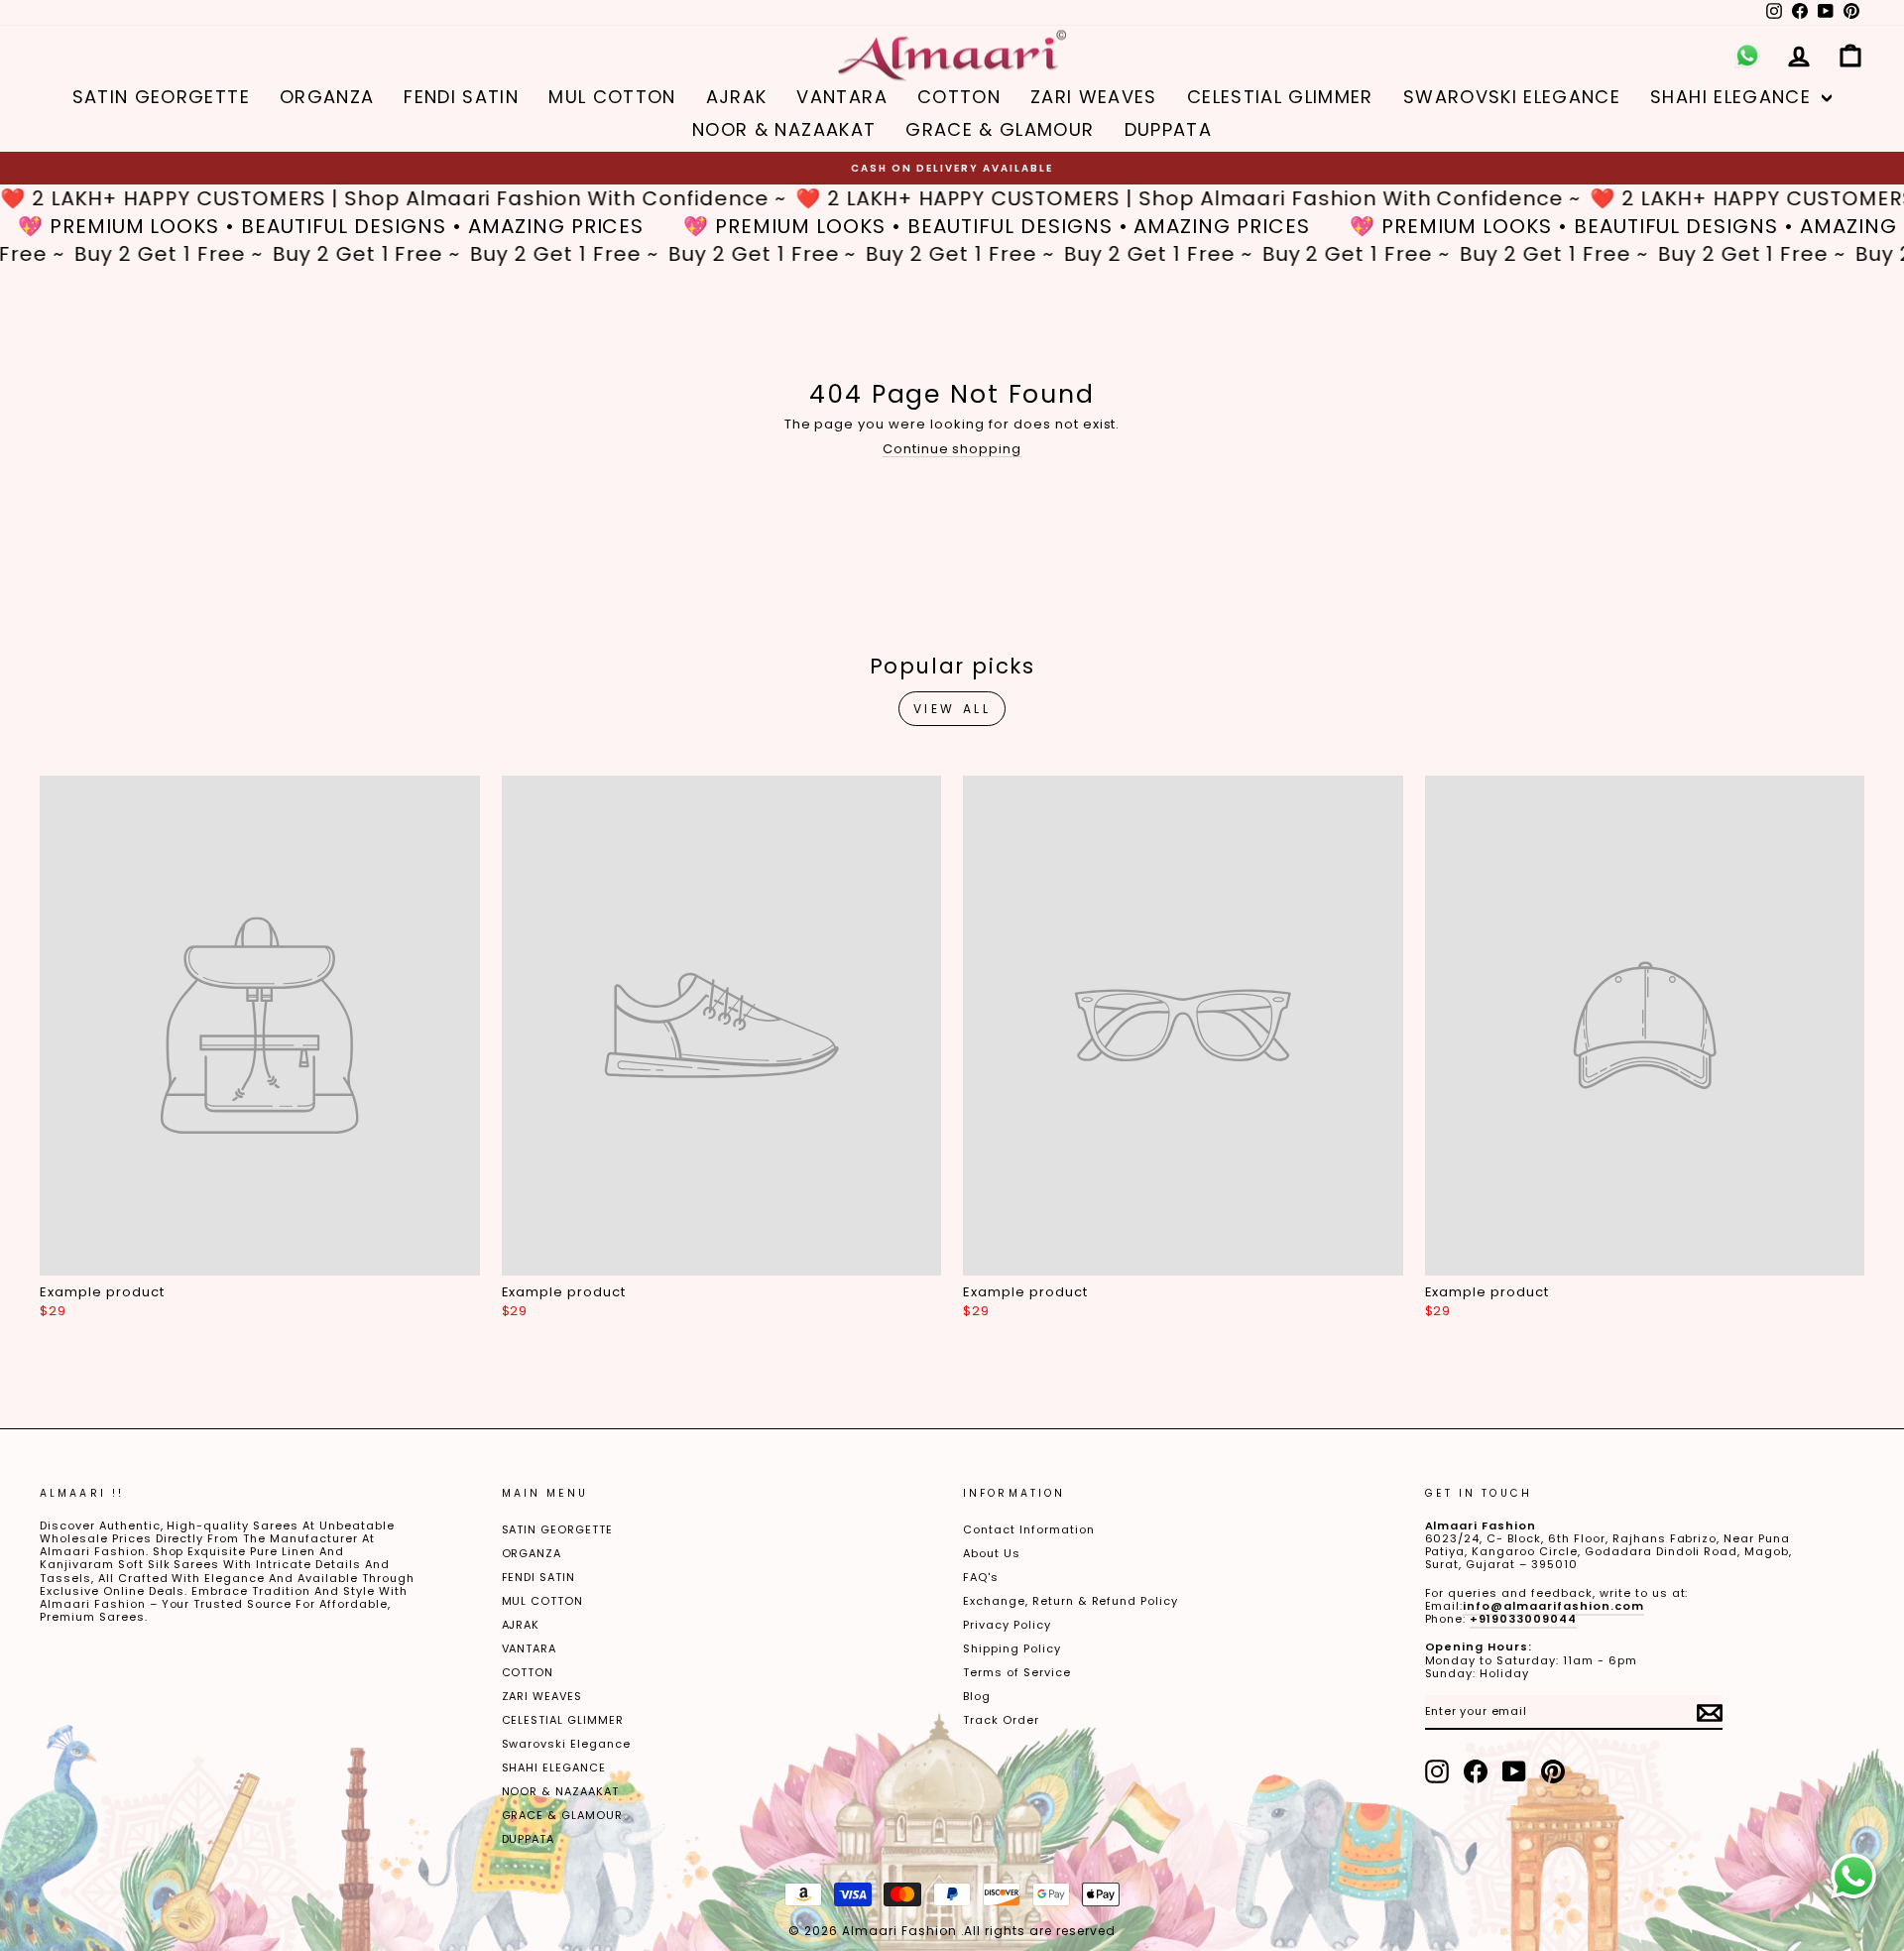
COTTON (959, 97)
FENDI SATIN (461, 97)
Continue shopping (952, 449)
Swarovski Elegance (1512, 97)
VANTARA (841, 97)
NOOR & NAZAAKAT (784, 129)
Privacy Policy (1007, 1625)
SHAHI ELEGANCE (1733, 97)
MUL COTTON (612, 97)
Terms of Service (1017, 1672)
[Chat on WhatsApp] (1853, 1877)
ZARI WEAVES (1094, 97)
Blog (977, 1696)
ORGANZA (327, 97)
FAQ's (981, 1577)
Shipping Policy (1012, 1648)
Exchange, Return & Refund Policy (1071, 1601)
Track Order (1001, 1720)
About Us (992, 1553)
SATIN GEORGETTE (161, 97)
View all (952, 709)
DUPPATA (1168, 129)
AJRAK (737, 97)
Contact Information (1029, 1529)
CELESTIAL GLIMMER (1280, 97)
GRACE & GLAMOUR (1000, 129)
